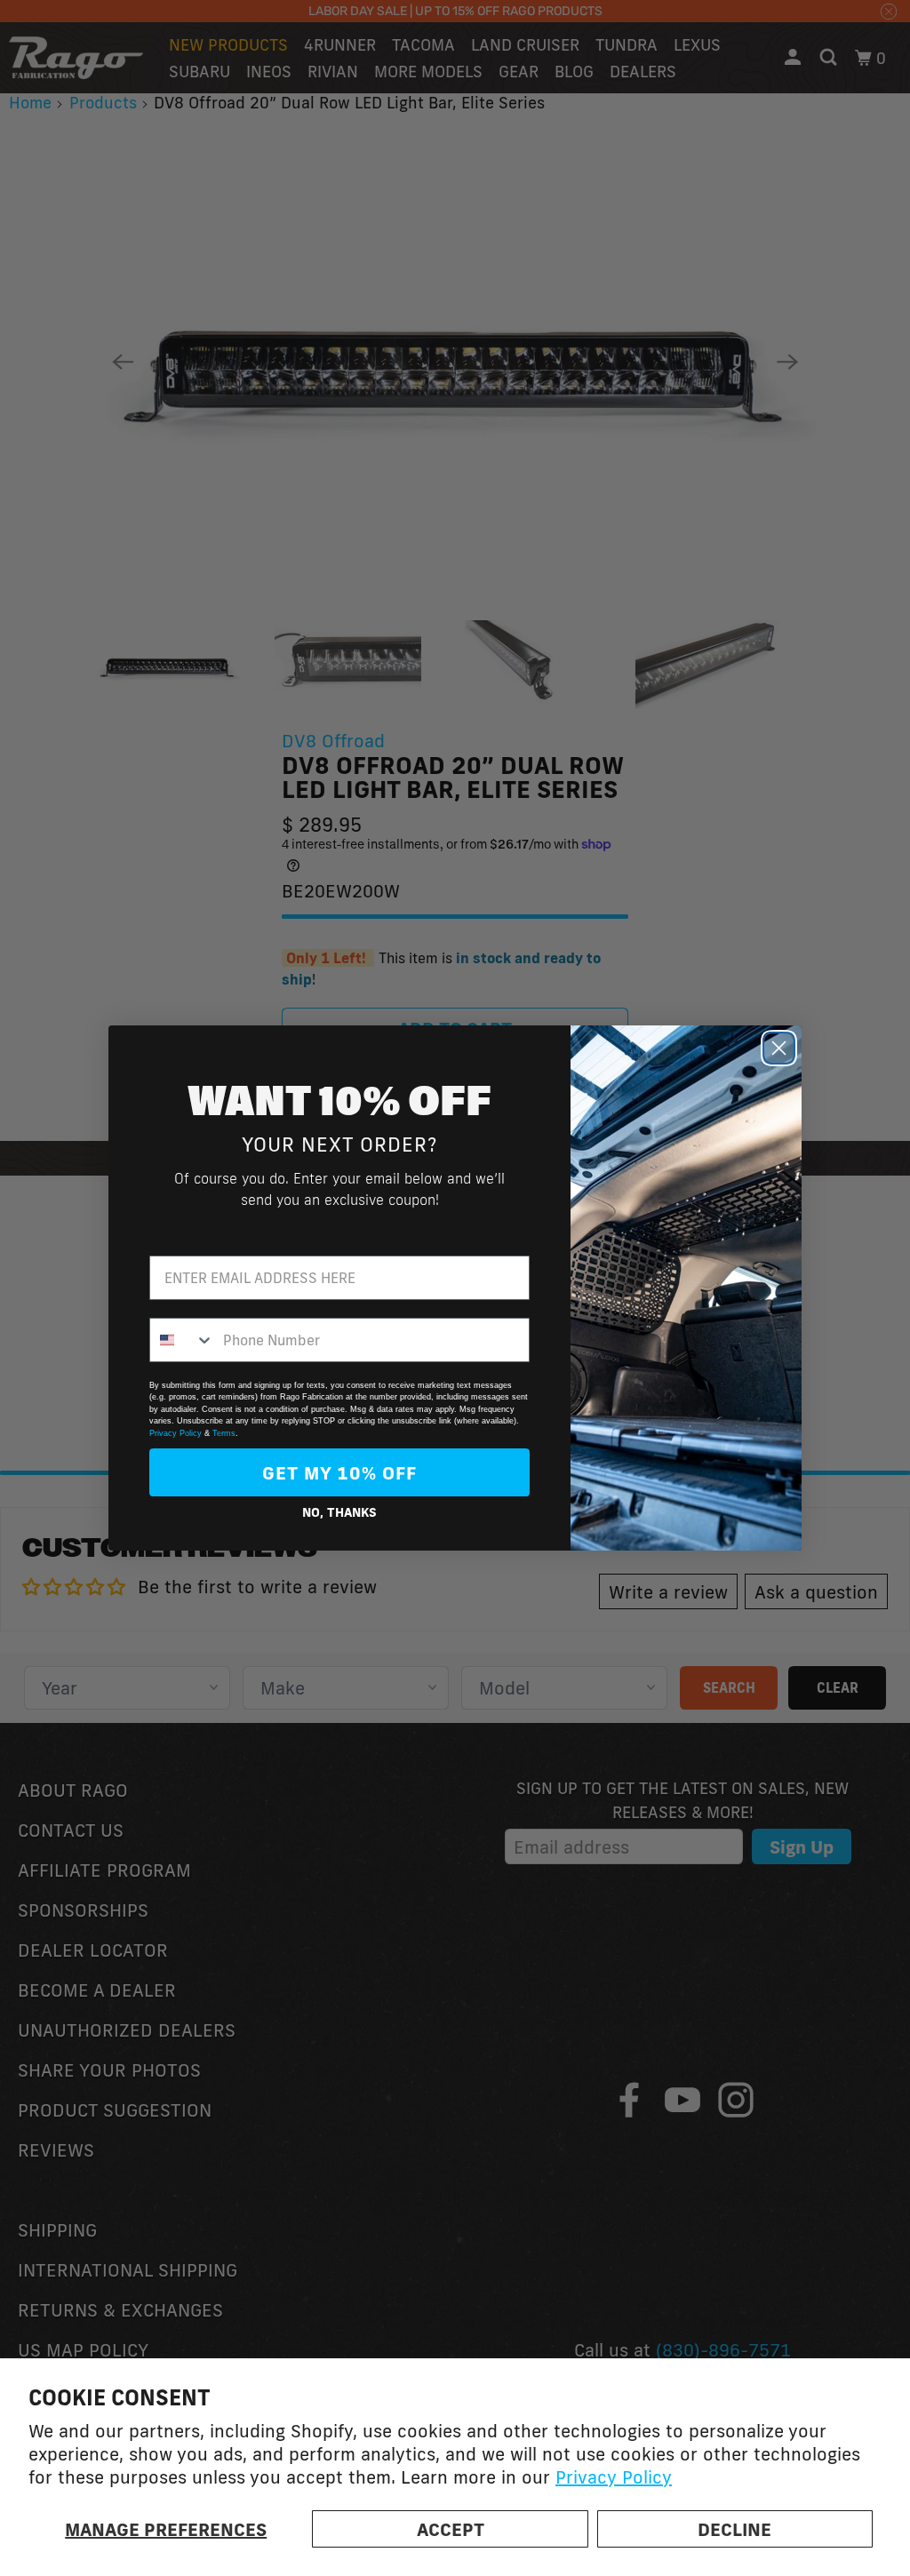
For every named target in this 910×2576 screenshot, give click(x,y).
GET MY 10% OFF (339, 1472)
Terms (224, 1433)
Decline (734, 2529)
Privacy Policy (614, 2476)
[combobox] (182, 1340)
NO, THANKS (339, 1512)
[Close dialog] (779, 1048)
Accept (451, 2529)
